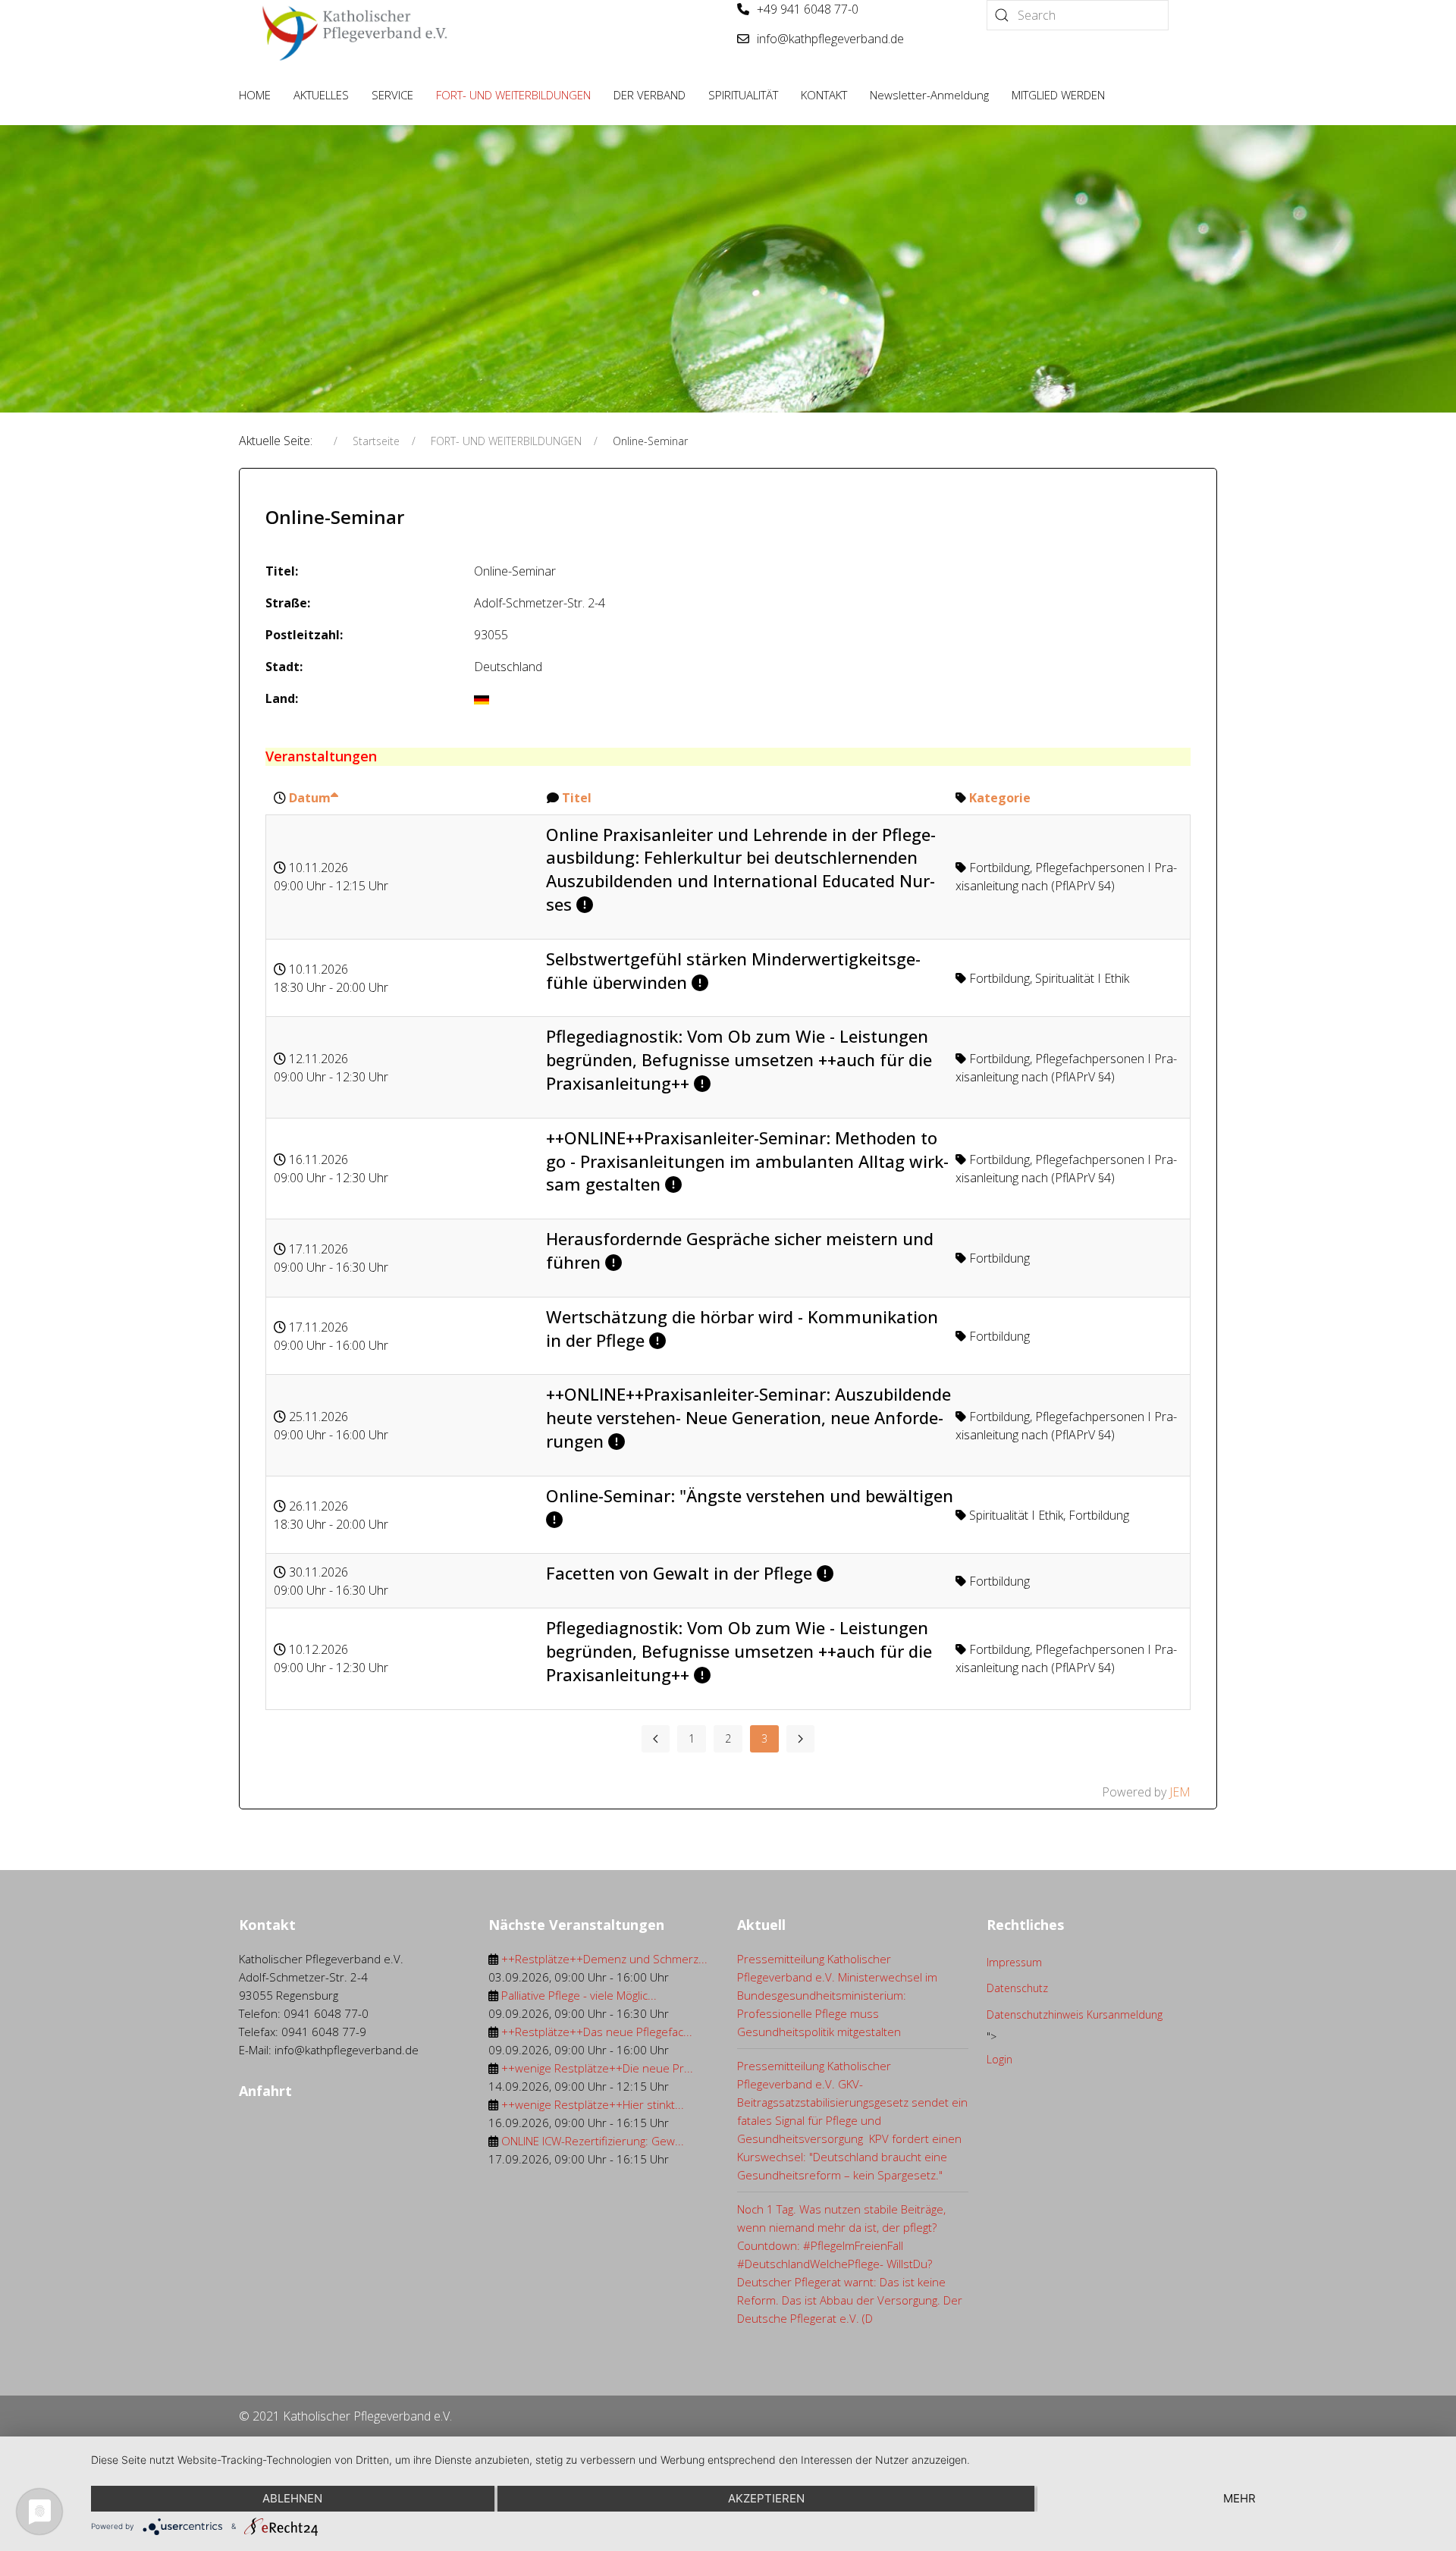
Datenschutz (1017, 1988)
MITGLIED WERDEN (1058, 95)
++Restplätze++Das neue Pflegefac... (597, 2032)
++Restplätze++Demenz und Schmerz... (604, 1959)
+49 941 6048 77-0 (808, 9)
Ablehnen (292, 2498)
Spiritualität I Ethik (1082, 978)
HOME (255, 95)
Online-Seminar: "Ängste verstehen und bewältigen (750, 1495)
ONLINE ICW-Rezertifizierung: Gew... (593, 2141)
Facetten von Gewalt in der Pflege (679, 1573)
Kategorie (1000, 798)
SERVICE (392, 95)
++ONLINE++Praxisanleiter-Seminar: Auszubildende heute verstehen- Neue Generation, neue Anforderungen (748, 1417)
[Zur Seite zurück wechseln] (656, 1739)
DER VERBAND (650, 95)
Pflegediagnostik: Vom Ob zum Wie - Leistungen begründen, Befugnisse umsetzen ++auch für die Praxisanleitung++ (739, 1059)
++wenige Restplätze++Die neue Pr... (597, 2068)
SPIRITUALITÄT (743, 95)
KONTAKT (824, 95)
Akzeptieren (766, 2498)
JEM (1180, 1792)
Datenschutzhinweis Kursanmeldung (1075, 2014)
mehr (1239, 2498)
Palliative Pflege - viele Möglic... (579, 1995)
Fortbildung (999, 868)
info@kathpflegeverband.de (830, 39)
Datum (310, 798)
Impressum (1014, 1962)
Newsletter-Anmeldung (929, 95)
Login (999, 2059)
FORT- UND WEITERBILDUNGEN (513, 95)
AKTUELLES (321, 95)
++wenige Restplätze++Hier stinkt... (593, 2104)
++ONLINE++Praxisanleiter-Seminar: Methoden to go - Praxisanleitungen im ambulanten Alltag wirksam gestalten (747, 1161)
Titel (577, 798)
